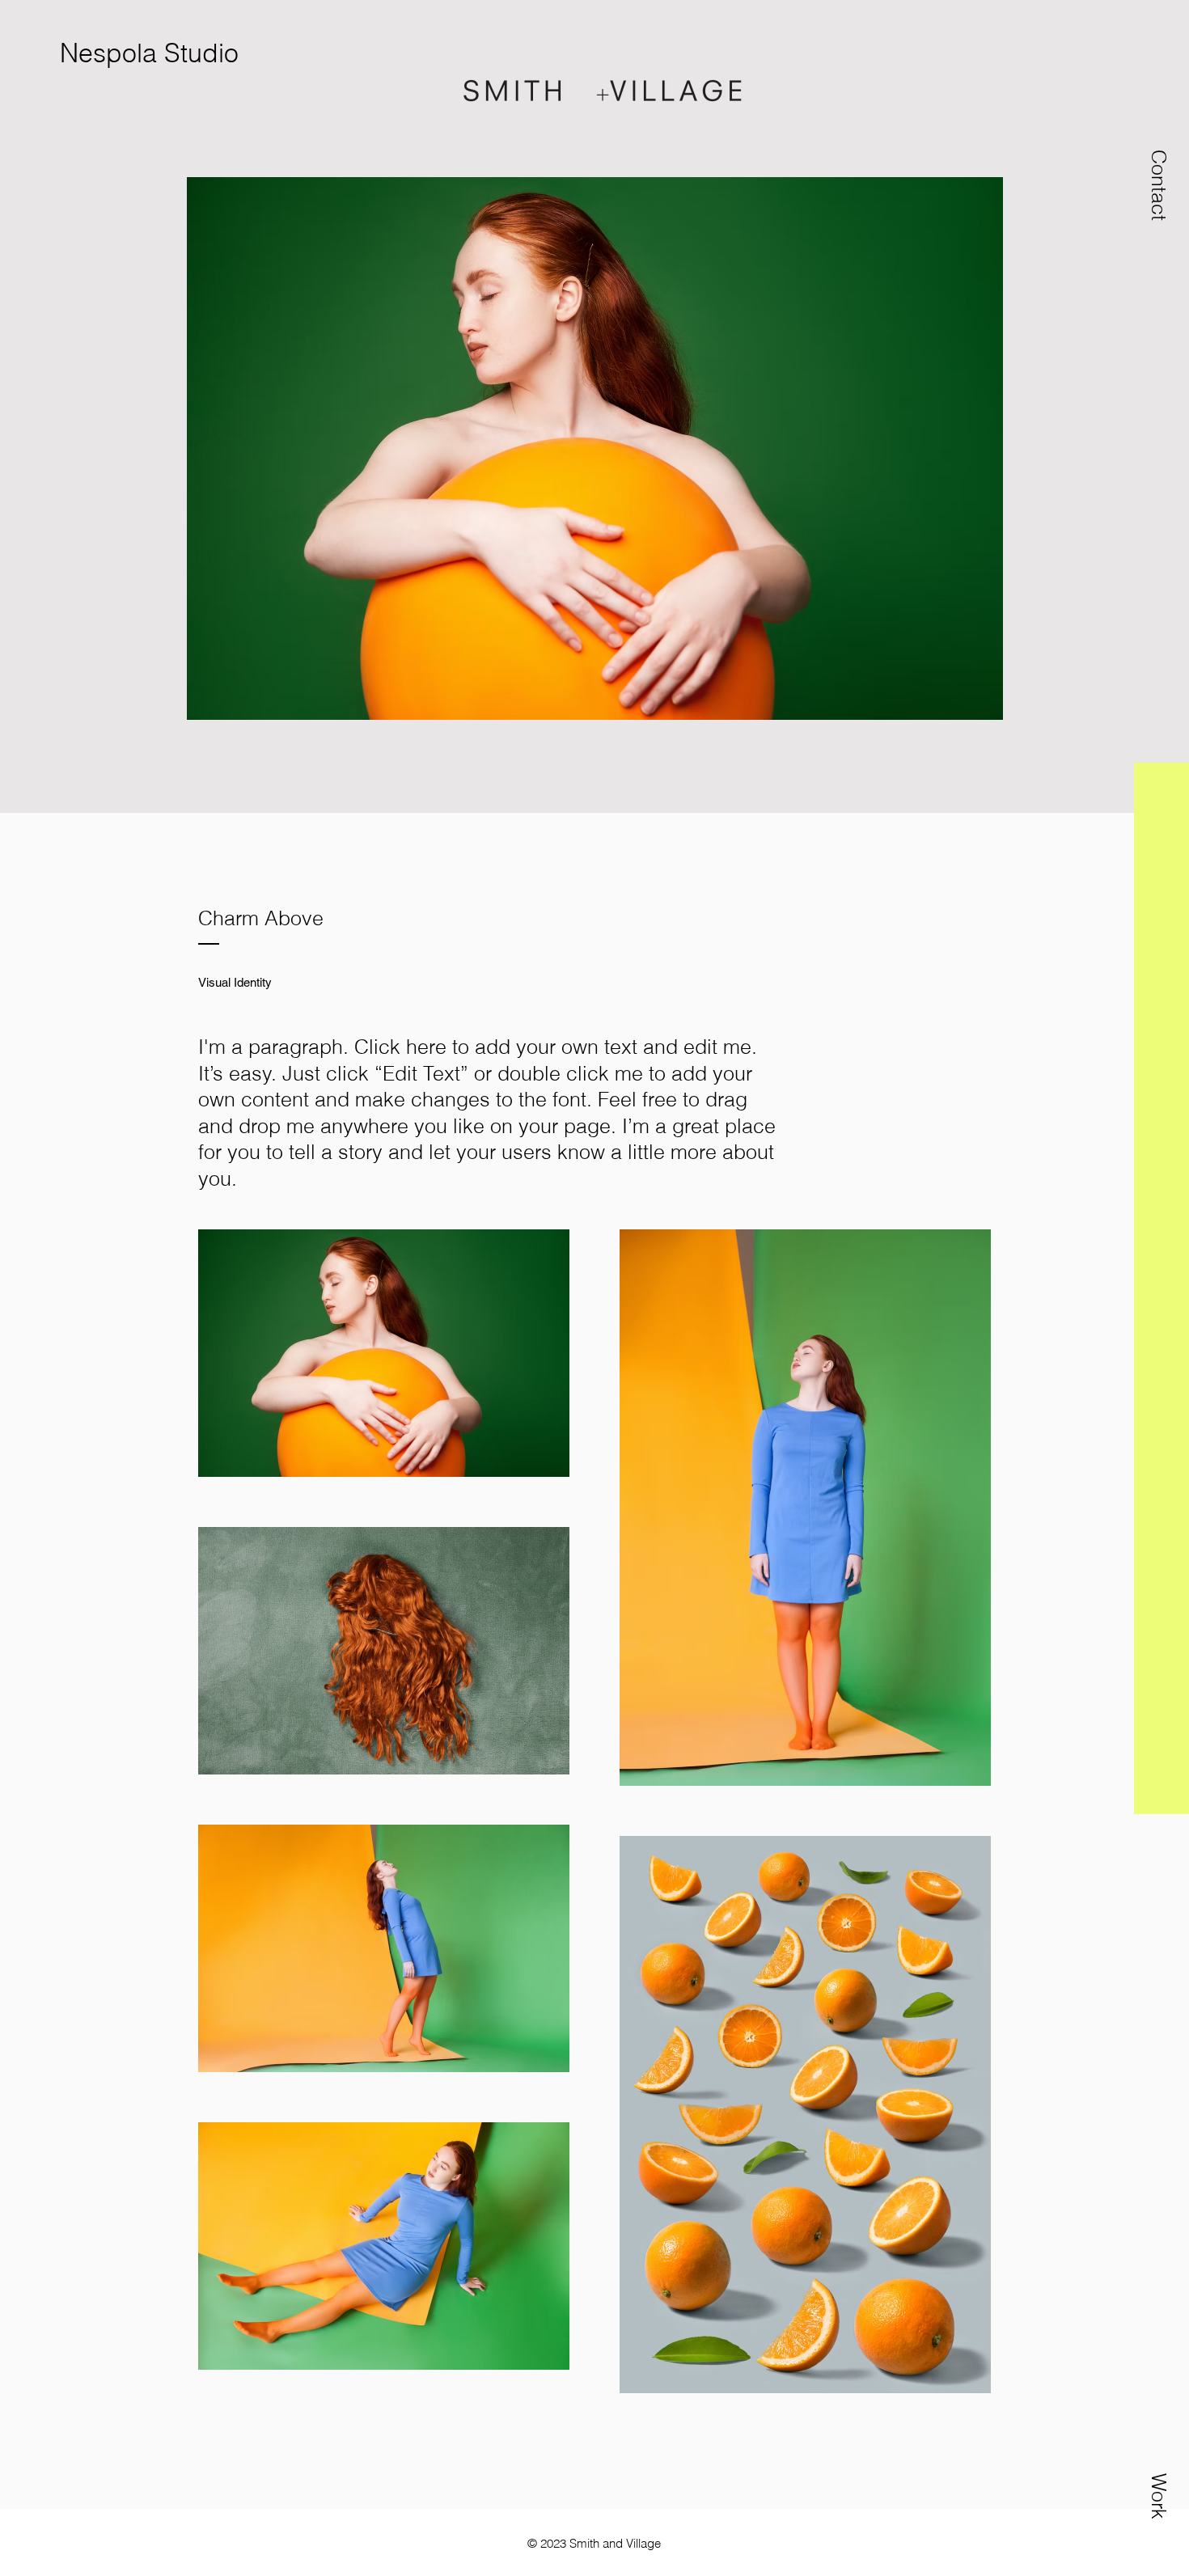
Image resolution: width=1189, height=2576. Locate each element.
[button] (1159, 185)
